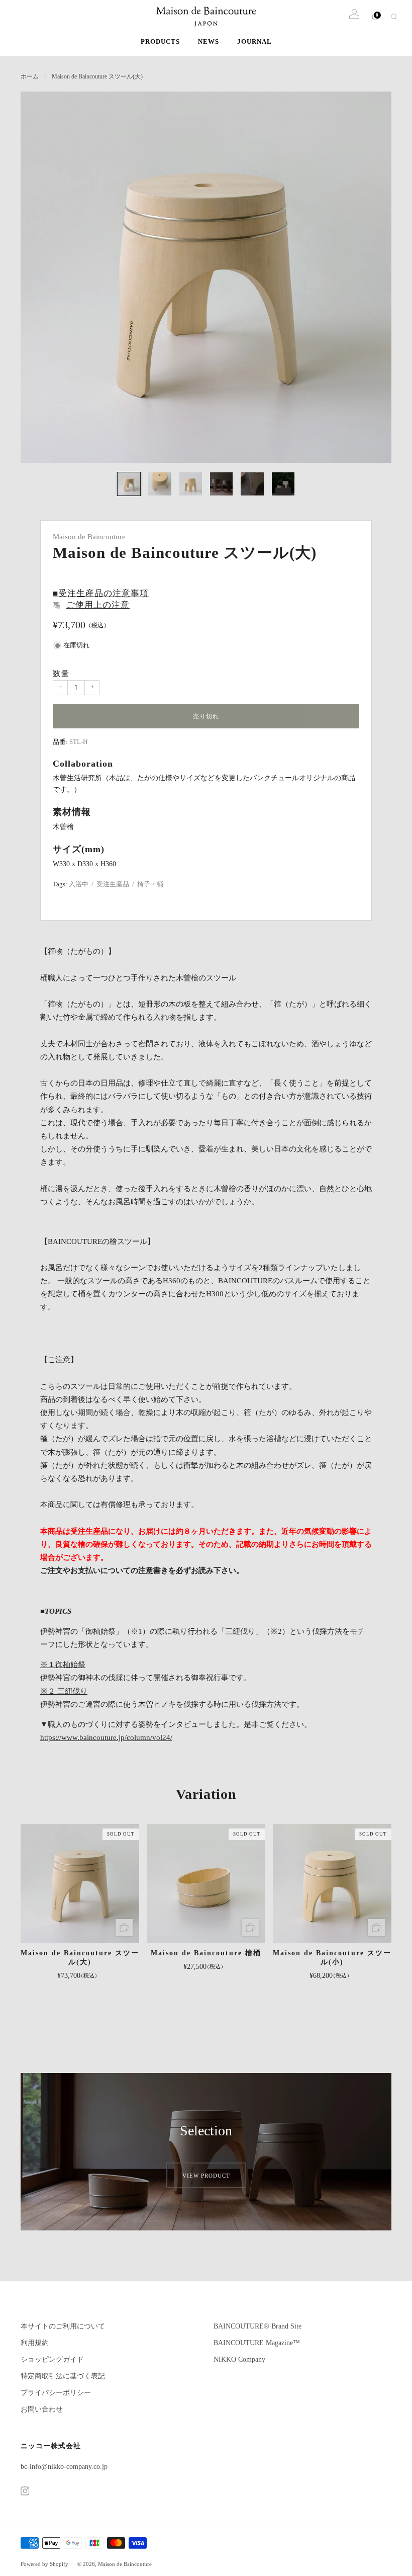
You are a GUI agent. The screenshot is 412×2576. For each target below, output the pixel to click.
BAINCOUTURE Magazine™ (257, 2343)
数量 (61, 673)
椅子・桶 (150, 884)
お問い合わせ (42, 2409)
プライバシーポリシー (56, 2393)
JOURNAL (254, 41)
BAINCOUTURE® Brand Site (257, 2326)
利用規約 (35, 2343)
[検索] (394, 16)
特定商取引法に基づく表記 (63, 2376)
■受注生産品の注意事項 (101, 593)
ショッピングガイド (52, 2359)
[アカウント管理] (354, 14)
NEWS (209, 41)
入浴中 (79, 884)
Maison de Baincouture (89, 537)
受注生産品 (113, 884)
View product (206, 2175)
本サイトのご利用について (63, 2326)
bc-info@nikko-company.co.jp (64, 2467)
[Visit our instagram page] (25, 2491)
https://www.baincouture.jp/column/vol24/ (106, 1737)
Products (160, 41)
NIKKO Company (239, 2359)
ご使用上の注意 (98, 605)
